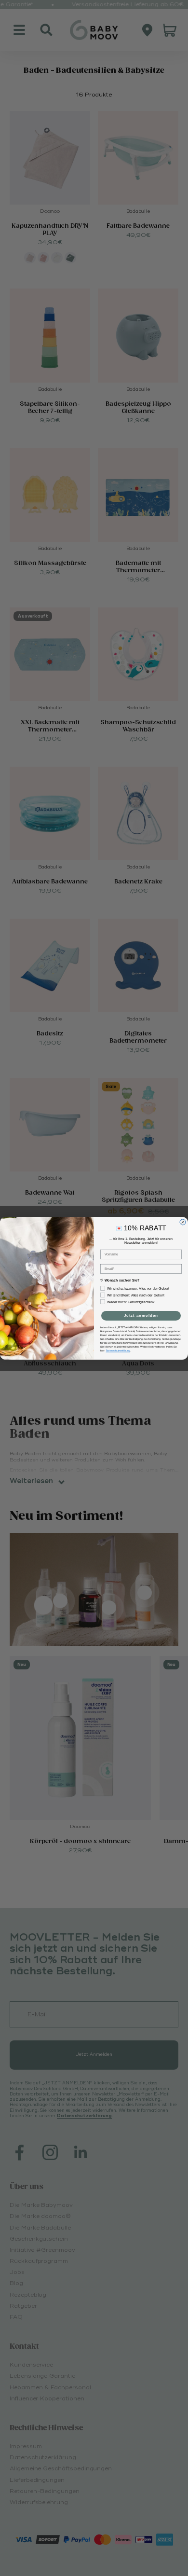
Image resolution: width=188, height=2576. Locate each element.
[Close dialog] (183, 1222)
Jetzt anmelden (141, 1316)
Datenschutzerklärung (118, 1350)
